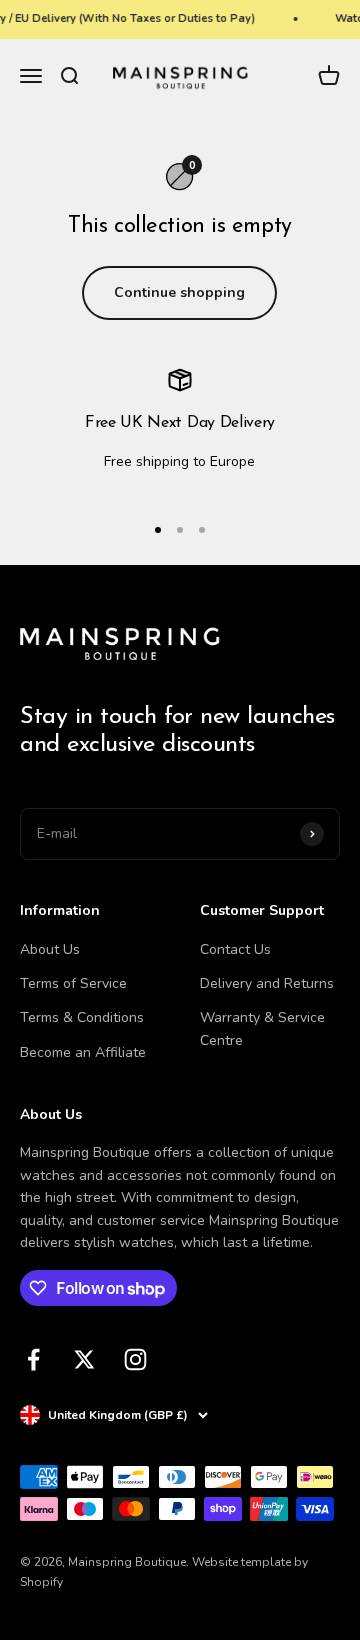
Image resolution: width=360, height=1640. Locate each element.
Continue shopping (179, 292)
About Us (50, 949)
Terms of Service (73, 983)
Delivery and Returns (267, 983)
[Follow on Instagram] (135, 1359)
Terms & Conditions (82, 1017)
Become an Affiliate (83, 1052)
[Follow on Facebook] (33, 1359)
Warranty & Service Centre (262, 1028)
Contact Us (235, 949)
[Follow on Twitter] (84, 1359)
